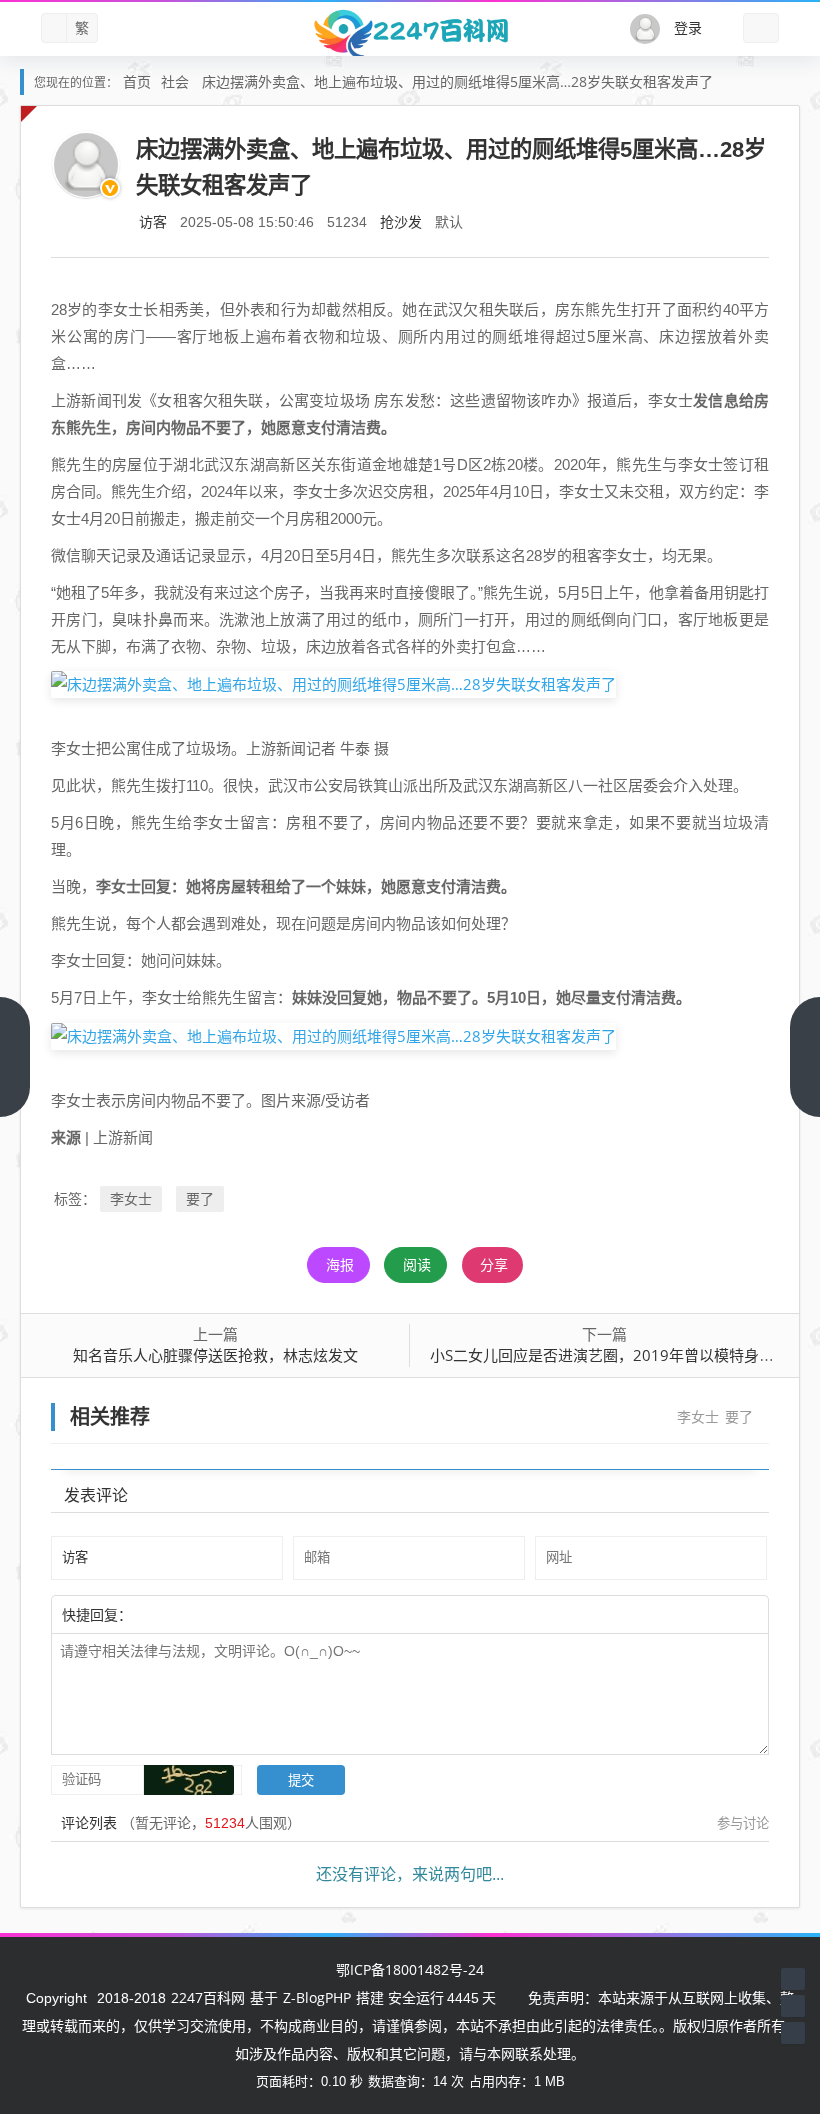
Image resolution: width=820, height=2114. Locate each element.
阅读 (417, 1264)
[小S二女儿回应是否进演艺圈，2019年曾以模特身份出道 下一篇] (805, 1057)
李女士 (131, 1198)
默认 (449, 221)
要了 (200, 1198)
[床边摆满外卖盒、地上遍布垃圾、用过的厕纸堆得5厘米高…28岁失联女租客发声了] (333, 683)
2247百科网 (208, 1997)
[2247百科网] (410, 33)
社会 (175, 81)
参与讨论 (743, 1823)
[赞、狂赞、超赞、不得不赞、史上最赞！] (197, 1614)
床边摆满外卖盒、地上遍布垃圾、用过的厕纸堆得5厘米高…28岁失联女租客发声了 (457, 81)
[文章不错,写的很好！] (177, 1614)
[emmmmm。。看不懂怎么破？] (187, 1614)
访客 (153, 221)
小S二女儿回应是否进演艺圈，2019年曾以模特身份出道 (617, 1355)
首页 (137, 81)
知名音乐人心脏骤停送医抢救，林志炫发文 (215, 1355)
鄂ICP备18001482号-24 (410, 1969)
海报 (340, 1264)
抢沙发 (401, 221)
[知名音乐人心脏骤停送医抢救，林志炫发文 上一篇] (15, 1057)
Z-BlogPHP (317, 1997)
